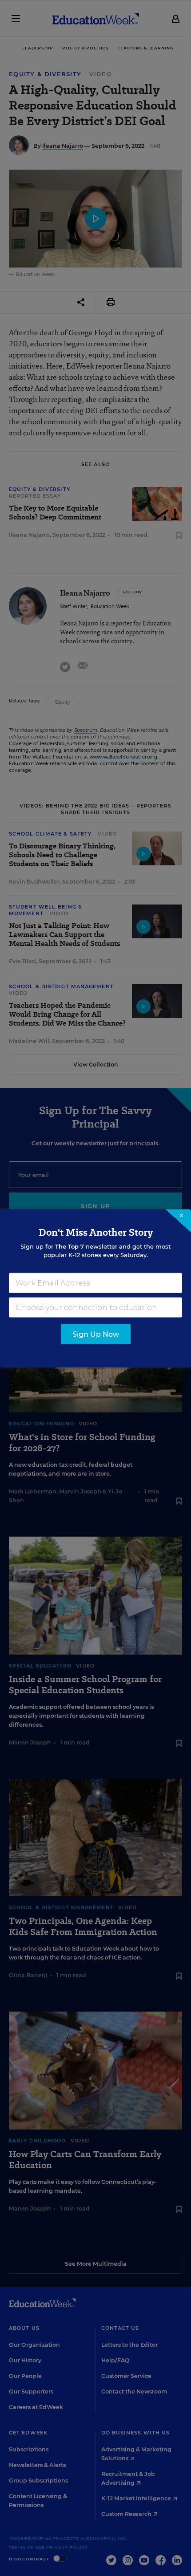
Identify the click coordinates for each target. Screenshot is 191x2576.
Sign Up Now (96, 1334)
